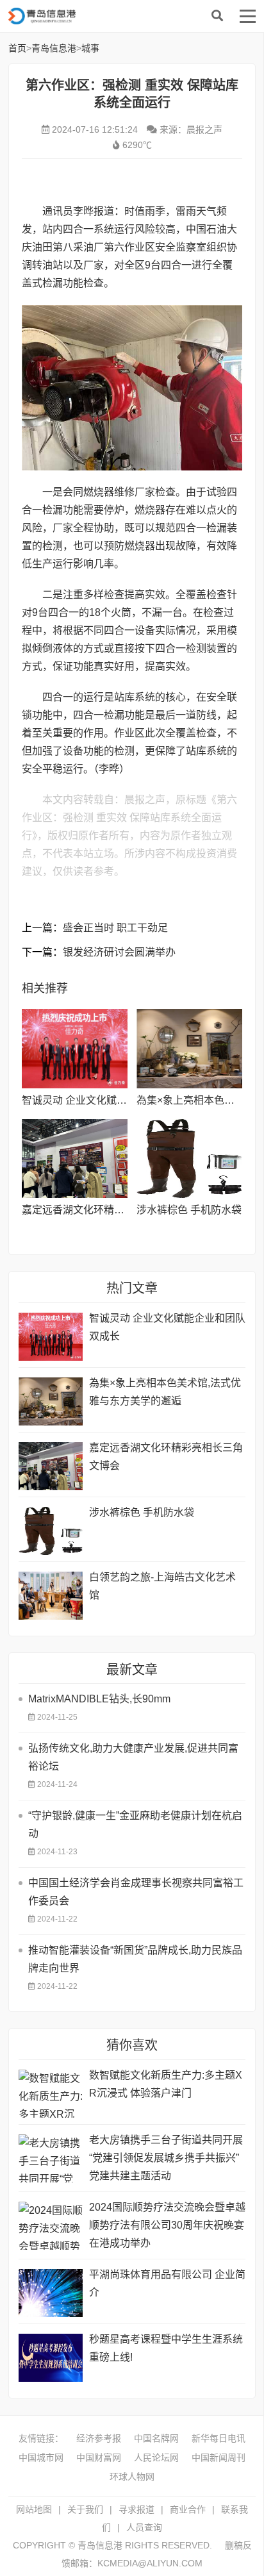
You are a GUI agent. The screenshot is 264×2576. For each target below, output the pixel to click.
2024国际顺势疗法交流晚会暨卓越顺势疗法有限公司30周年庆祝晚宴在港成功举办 (167, 2225)
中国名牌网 (156, 2438)
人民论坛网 (156, 2457)
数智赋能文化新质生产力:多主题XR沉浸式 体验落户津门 (166, 2084)
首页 (17, 48)
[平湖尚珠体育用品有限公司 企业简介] (51, 2293)
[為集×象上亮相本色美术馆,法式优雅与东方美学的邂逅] (189, 1049)
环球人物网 (132, 2477)
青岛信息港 (111, 16)
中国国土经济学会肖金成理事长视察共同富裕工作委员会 (136, 1892)
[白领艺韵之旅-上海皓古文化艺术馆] (51, 1596)
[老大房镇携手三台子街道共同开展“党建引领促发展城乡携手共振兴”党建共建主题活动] (51, 2158)
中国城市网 (41, 2457)
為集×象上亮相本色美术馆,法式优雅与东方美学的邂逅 (165, 1392)
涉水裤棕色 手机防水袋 (189, 1210)
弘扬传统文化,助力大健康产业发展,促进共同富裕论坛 (133, 1757)
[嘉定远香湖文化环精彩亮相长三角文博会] (75, 1159)
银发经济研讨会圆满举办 (119, 952)
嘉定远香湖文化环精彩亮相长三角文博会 (114, 1210)
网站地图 (34, 2509)
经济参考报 (99, 2438)
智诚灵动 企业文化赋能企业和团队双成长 (115, 1100)
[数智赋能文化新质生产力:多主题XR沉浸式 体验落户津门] (51, 2094)
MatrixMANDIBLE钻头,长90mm (99, 1699)
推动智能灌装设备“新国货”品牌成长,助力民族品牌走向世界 (135, 1959)
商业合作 (188, 2509)
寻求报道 (136, 2509)
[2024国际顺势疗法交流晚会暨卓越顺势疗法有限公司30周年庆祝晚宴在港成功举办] (51, 2226)
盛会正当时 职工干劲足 (115, 928)
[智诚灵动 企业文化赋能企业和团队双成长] (75, 1049)
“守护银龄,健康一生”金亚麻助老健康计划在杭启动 (135, 1824)
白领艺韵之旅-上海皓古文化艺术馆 (162, 1586)
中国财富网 (99, 2457)
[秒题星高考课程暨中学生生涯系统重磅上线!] (51, 2358)
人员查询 (144, 2527)
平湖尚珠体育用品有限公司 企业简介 (167, 2283)
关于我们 (85, 2509)
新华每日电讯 (219, 2438)
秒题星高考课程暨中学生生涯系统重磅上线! (166, 2348)
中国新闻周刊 (219, 2457)
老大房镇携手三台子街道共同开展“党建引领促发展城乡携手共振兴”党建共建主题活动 (166, 2158)
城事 (90, 48)
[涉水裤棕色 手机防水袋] (189, 1159)
